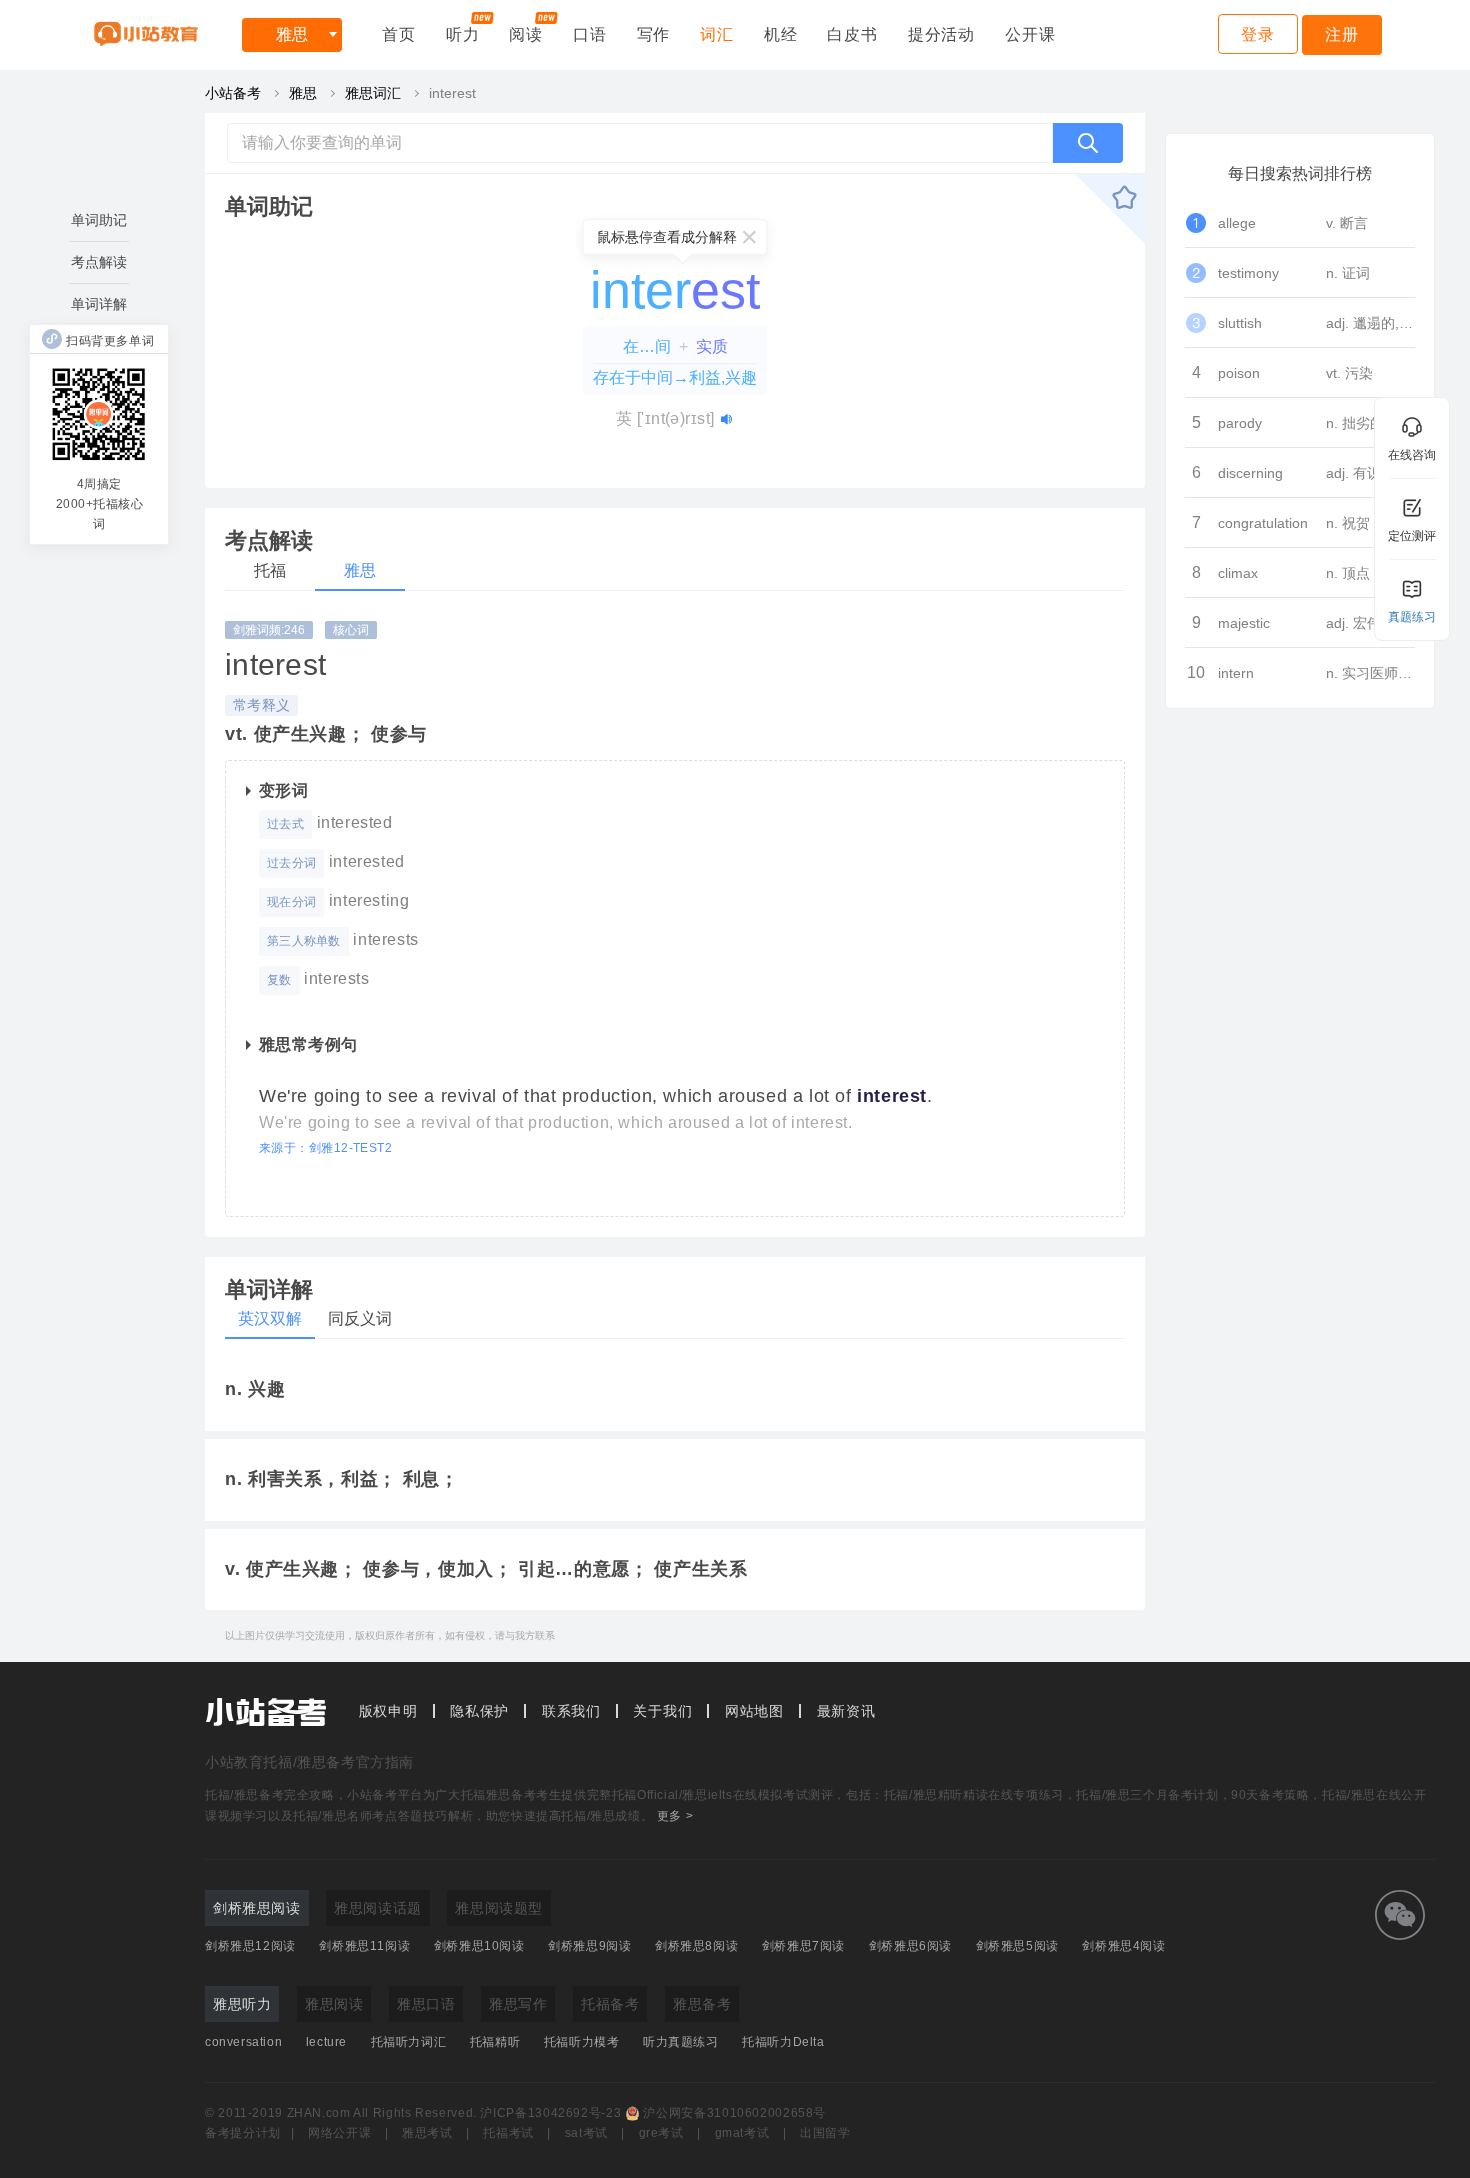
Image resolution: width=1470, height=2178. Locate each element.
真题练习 (1412, 617)
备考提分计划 (243, 2133)
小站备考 (233, 93)
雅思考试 (427, 2133)
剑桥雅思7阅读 (803, 1946)
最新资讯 (846, 1711)
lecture (326, 2042)
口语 (590, 34)
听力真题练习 (681, 2042)
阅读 (526, 34)
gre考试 (661, 2133)
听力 (463, 34)
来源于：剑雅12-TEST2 (325, 1148)
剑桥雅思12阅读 (250, 1946)
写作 (654, 34)
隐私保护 (479, 1711)
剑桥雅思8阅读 (696, 1946)
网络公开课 (339, 2133)
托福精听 (495, 2042)
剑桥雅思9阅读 (589, 1946)
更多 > (675, 1816)
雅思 (292, 34)
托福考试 (508, 2133)
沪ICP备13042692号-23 (550, 2113)
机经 (781, 34)
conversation (243, 2042)
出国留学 (825, 2133)
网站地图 (754, 1711)
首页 (399, 34)
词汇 (717, 34)
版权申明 (388, 1711)
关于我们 (662, 1711)
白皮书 (852, 34)
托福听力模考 (582, 2042)
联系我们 (571, 1711)
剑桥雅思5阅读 (1017, 1946)
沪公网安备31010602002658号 (734, 2113)
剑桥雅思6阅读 (910, 1946)
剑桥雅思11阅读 (364, 1946)
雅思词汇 (373, 93)
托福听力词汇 (409, 2042)
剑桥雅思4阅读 (1123, 1946)
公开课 (1030, 34)
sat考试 (586, 2133)
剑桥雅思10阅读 (479, 1946)
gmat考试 (742, 2133)
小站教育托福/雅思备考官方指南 (309, 1762)
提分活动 (941, 34)
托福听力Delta (783, 2042)
